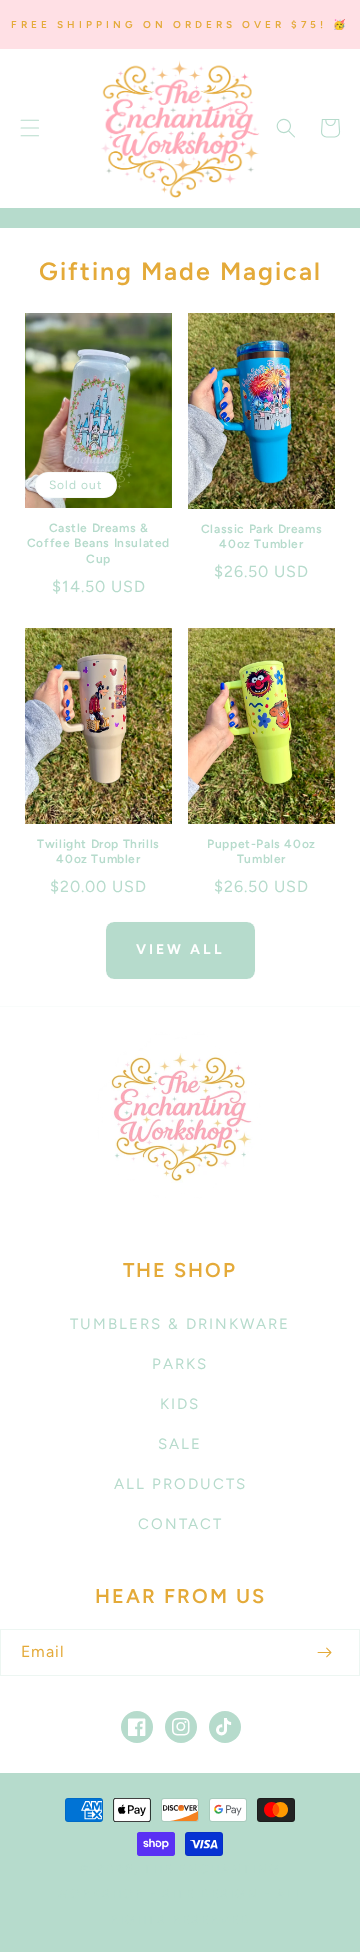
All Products (180, 1484)
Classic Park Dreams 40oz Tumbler (261, 537)
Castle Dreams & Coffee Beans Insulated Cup (98, 543)
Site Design (210, 1893)
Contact (180, 1524)
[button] (30, 128)
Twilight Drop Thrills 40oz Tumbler (98, 852)
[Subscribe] (324, 1652)
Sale (180, 1444)
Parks (180, 1364)
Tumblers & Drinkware (180, 1324)
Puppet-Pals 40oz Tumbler (261, 852)
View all (180, 949)
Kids (180, 1404)
